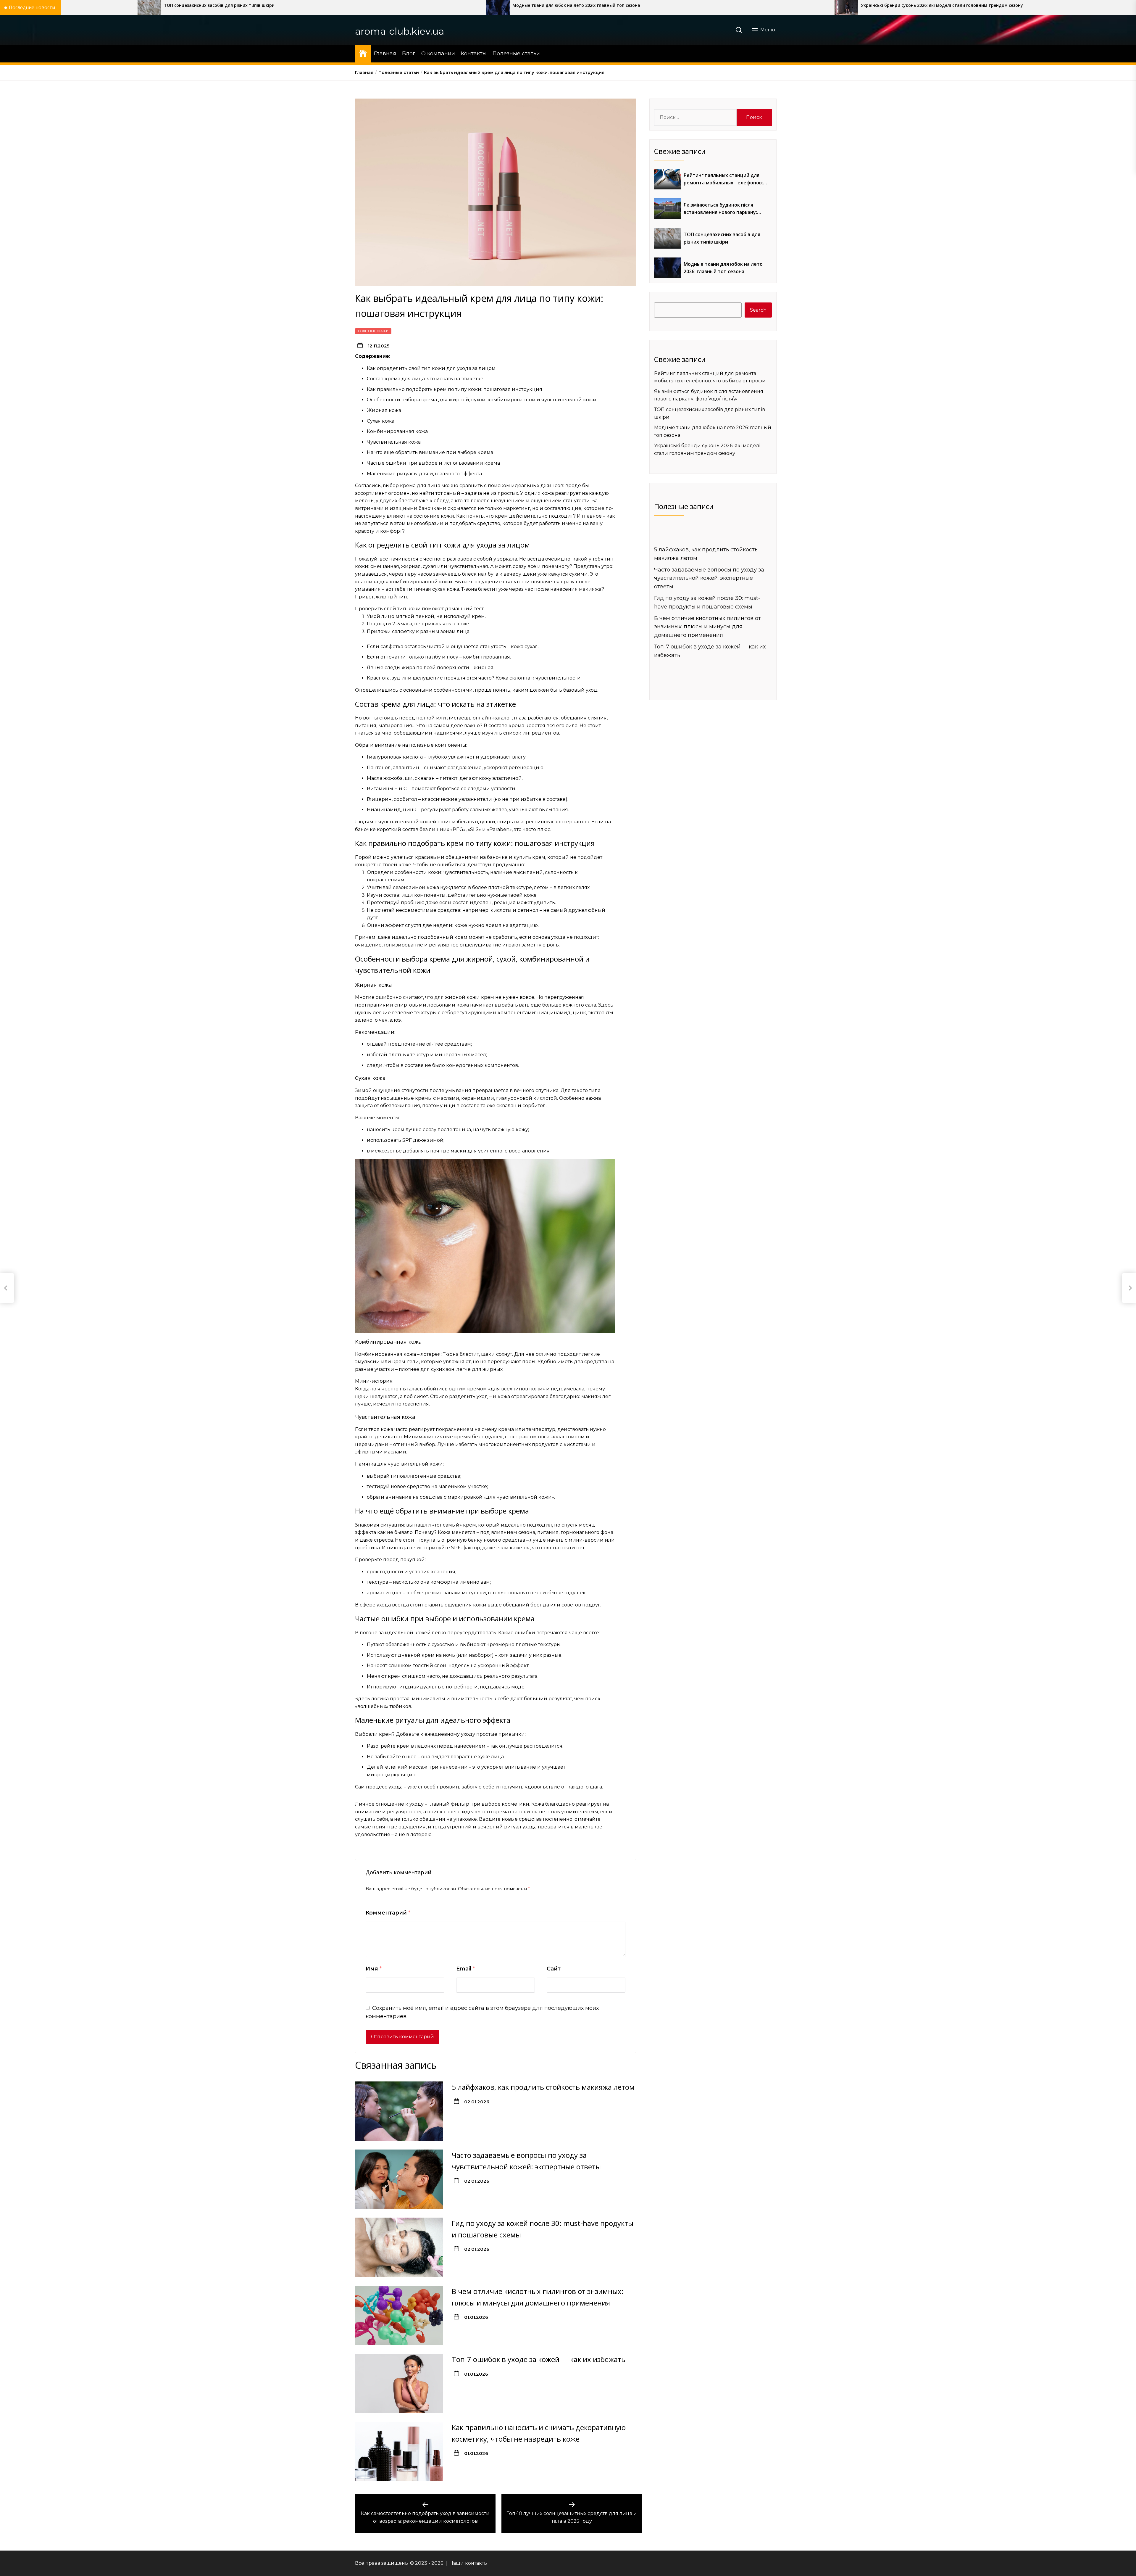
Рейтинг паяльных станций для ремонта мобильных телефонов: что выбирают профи (723, 179)
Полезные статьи (516, 54)
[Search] (739, 30)
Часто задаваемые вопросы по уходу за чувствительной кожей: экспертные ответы (709, 578)
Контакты (474, 54)
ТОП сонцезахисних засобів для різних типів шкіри (722, 238)
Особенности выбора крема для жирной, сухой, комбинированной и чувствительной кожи (482, 400)
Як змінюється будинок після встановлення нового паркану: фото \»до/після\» (720, 209)
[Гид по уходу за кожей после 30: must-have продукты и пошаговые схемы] (399, 2247)
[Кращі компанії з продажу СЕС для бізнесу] (951, 7)
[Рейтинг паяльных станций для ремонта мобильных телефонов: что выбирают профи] (667, 179)
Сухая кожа (381, 421)
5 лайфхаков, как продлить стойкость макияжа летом (543, 2087)
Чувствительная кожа (394, 442)
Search (758, 310)
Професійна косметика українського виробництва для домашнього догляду (701, 5)
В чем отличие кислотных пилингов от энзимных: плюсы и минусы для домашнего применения (707, 627)
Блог (409, 54)
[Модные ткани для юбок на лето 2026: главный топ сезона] (667, 268)
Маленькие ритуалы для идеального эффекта (424, 474)
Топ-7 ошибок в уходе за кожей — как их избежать (539, 2359)
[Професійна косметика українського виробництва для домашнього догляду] (603, 7)
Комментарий (388, 1913)
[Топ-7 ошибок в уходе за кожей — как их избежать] (399, 2383)
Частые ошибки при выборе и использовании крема (433, 463)
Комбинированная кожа (397, 431)
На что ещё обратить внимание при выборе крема (430, 452)
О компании (438, 54)
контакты (476, 2563)
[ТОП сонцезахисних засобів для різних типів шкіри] (667, 238)
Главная (385, 54)
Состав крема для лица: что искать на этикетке (425, 379)
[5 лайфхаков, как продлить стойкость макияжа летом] (399, 2111)
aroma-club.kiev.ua (400, 31)
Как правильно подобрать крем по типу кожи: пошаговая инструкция (455, 389)
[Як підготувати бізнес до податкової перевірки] (254, 7)
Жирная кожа (384, 410)
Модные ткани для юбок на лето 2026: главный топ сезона (723, 268)
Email (465, 1969)
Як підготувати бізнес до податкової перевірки (321, 5)
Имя (374, 1969)
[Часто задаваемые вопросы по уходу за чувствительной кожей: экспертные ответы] (399, 2179)
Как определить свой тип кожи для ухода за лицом (431, 368)
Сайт (554, 1969)
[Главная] (363, 53)
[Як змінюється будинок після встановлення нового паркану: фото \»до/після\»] (667, 209)
